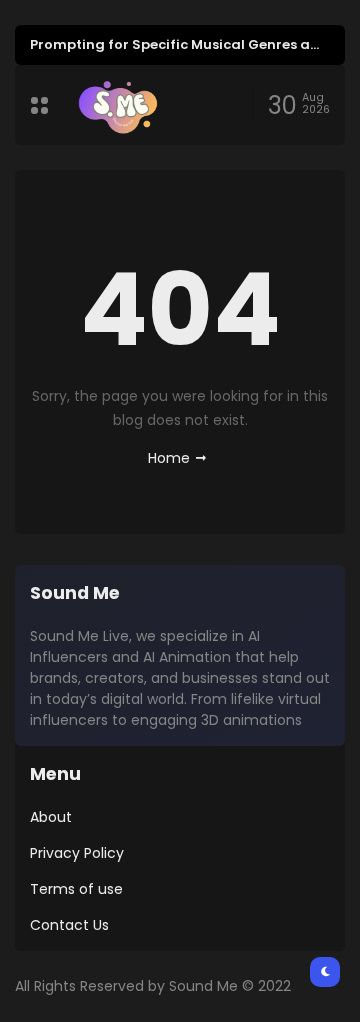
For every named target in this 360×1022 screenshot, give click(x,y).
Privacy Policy (77, 853)
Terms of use (76, 889)
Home (169, 458)
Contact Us (69, 925)
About (51, 817)
